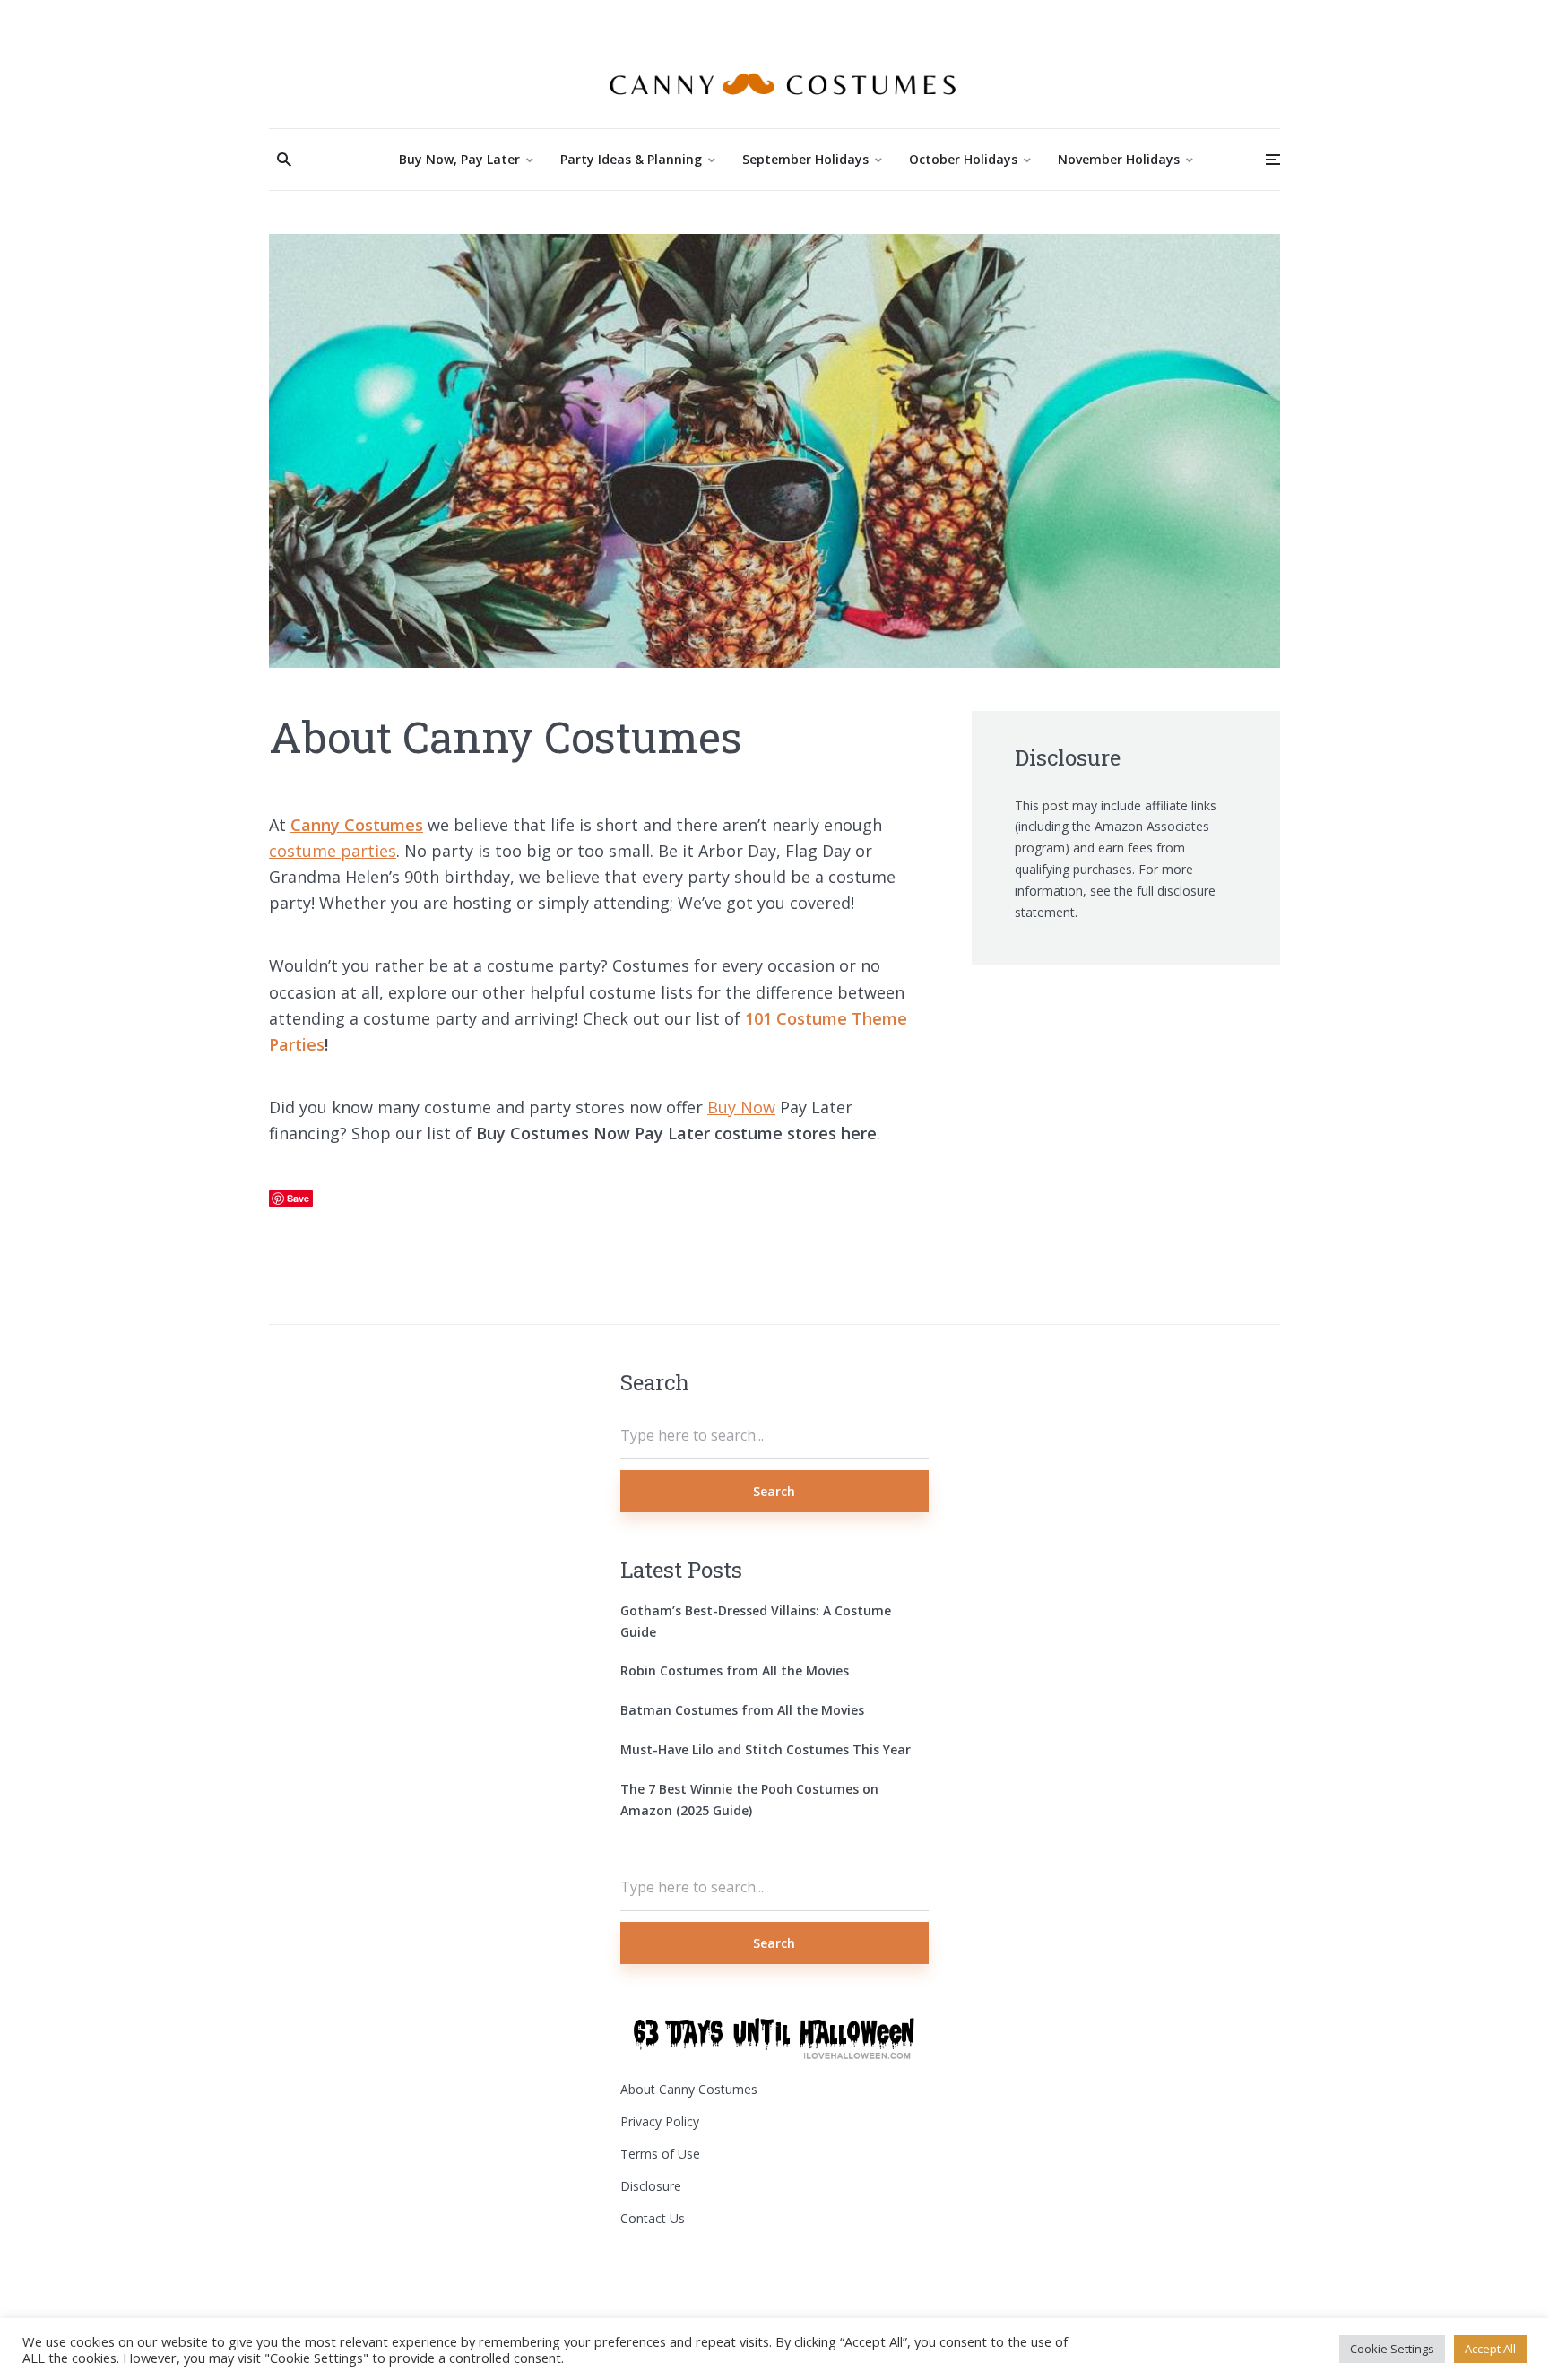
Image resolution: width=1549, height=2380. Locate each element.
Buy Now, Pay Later (459, 159)
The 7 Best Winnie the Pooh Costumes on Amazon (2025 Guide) (749, 1800)
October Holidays (963, 159)
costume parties (333, 851)
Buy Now (741, 1107)
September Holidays (805, 159)
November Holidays (1119, 159)
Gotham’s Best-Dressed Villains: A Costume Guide (756, 1621)
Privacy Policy (660, 2121)
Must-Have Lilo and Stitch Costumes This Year (766, 1749)
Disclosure (651, 2186)
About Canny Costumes (689, 2089)
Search (774, 1491)
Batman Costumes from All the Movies (742, 1710)
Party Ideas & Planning (631, 159)
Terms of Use (660, 2154)
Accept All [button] (1490, 2349)
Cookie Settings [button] (1392, 2349)
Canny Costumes (357, 825)
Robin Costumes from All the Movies (735, 1670)
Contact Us (653, 2218)
